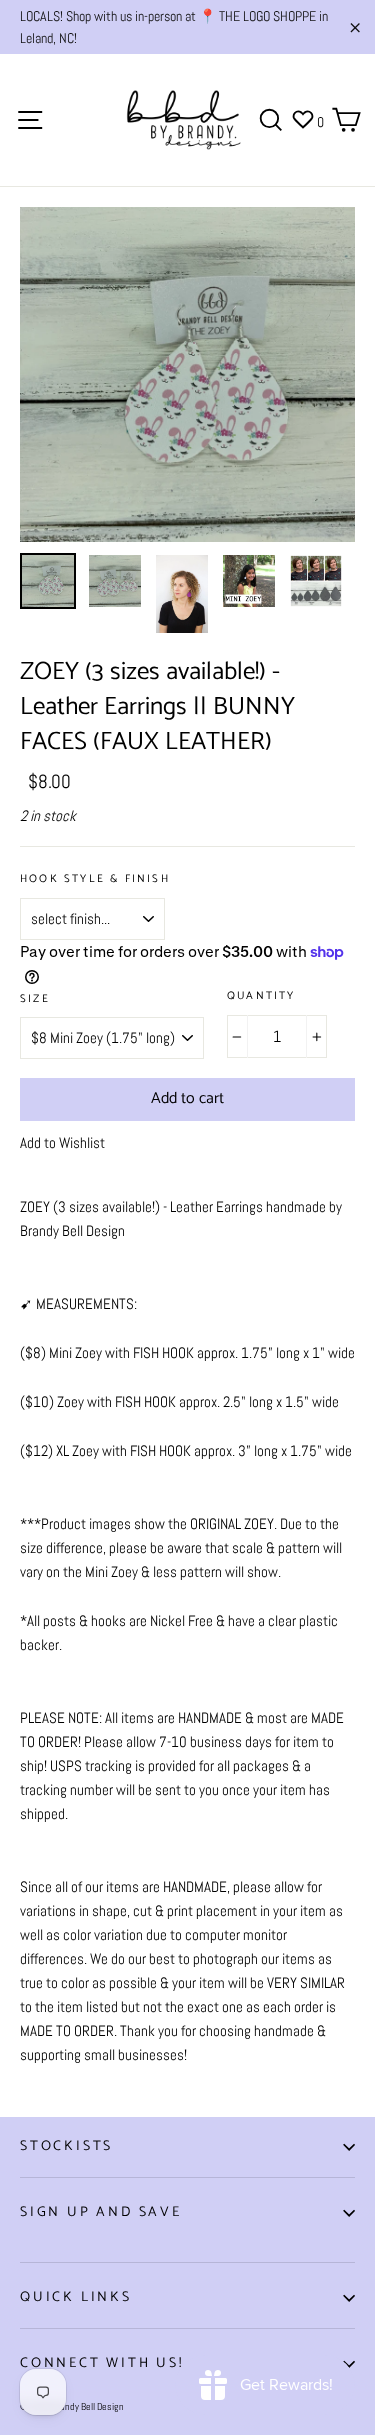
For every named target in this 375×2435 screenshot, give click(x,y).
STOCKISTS (66, 2146)
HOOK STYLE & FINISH (95, 879)
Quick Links (76, 2297)
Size (35, 999)
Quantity (261, 996)
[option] (187, 374)
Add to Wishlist (62, 1142)
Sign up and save (101, 2212)
